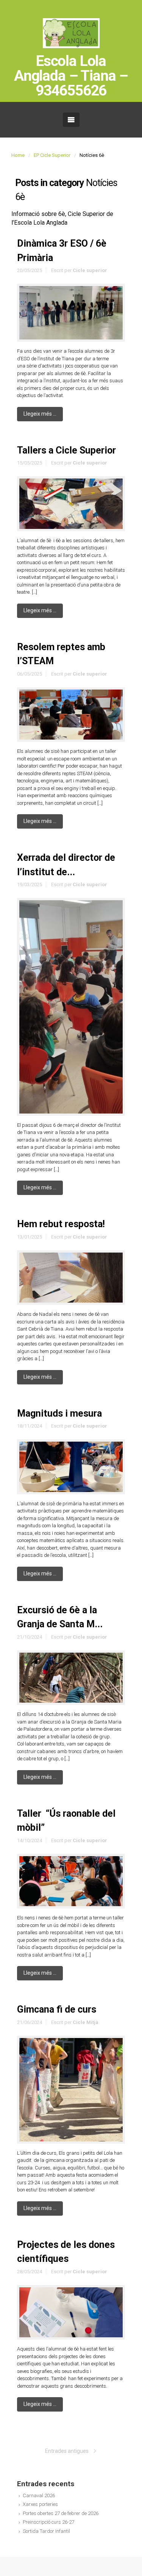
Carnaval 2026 (39, 2495)
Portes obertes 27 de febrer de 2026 (61, 2513)
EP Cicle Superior (52, 155)
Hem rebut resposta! (61, 1224)
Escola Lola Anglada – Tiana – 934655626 (71, 76)
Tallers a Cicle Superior (66, 450)
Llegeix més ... (40, 414)
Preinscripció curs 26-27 (48, 2522)
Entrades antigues (67, 2451)
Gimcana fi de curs (57, 2009)
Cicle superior (90, 270)
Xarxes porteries (40, 2504)
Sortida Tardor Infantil (46, 2531)
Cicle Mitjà (86, 2022)
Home (18, 155)
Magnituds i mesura (59, 1413)
